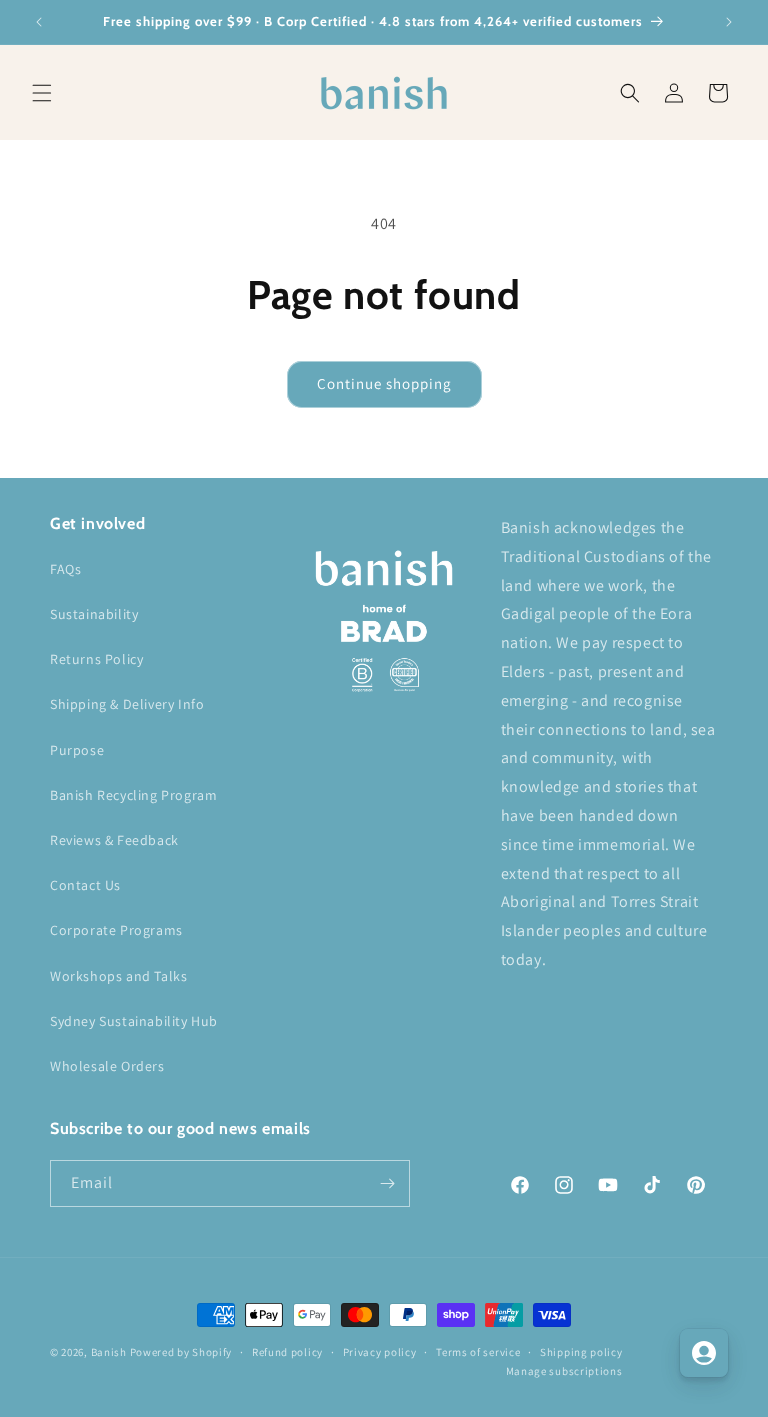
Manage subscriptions (564, 1371)
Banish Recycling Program (133, 795)
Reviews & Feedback (114, 840)
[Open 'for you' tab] (704, 1353)
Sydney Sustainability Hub (134, 1021)
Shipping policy (581, 1352)
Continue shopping (384, 383)
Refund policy (287, 1352)
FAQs (65, 569)
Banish (109, 1352)
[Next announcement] (729, 22)
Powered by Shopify (181, 1352)
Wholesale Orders (107, 1066)
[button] (42, 93)
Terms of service (478, 1352)
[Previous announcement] (39, 22)
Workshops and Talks (118, 976)
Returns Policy (96, 659)
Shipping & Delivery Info (127, 704)
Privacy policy (380, 1352)
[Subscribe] (387, 1183)
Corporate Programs (116, 930)
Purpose (77, 750)
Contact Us (85, 885)
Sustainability (94, 614)
